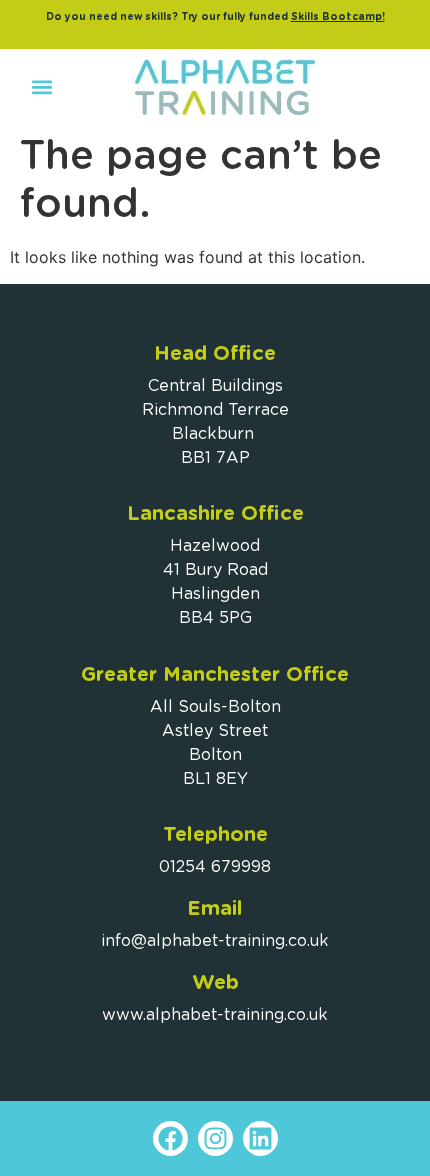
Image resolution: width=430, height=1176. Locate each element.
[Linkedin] (260, 1138)
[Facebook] (170, 1138)
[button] (41, 87)
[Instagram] (215, 1138)
